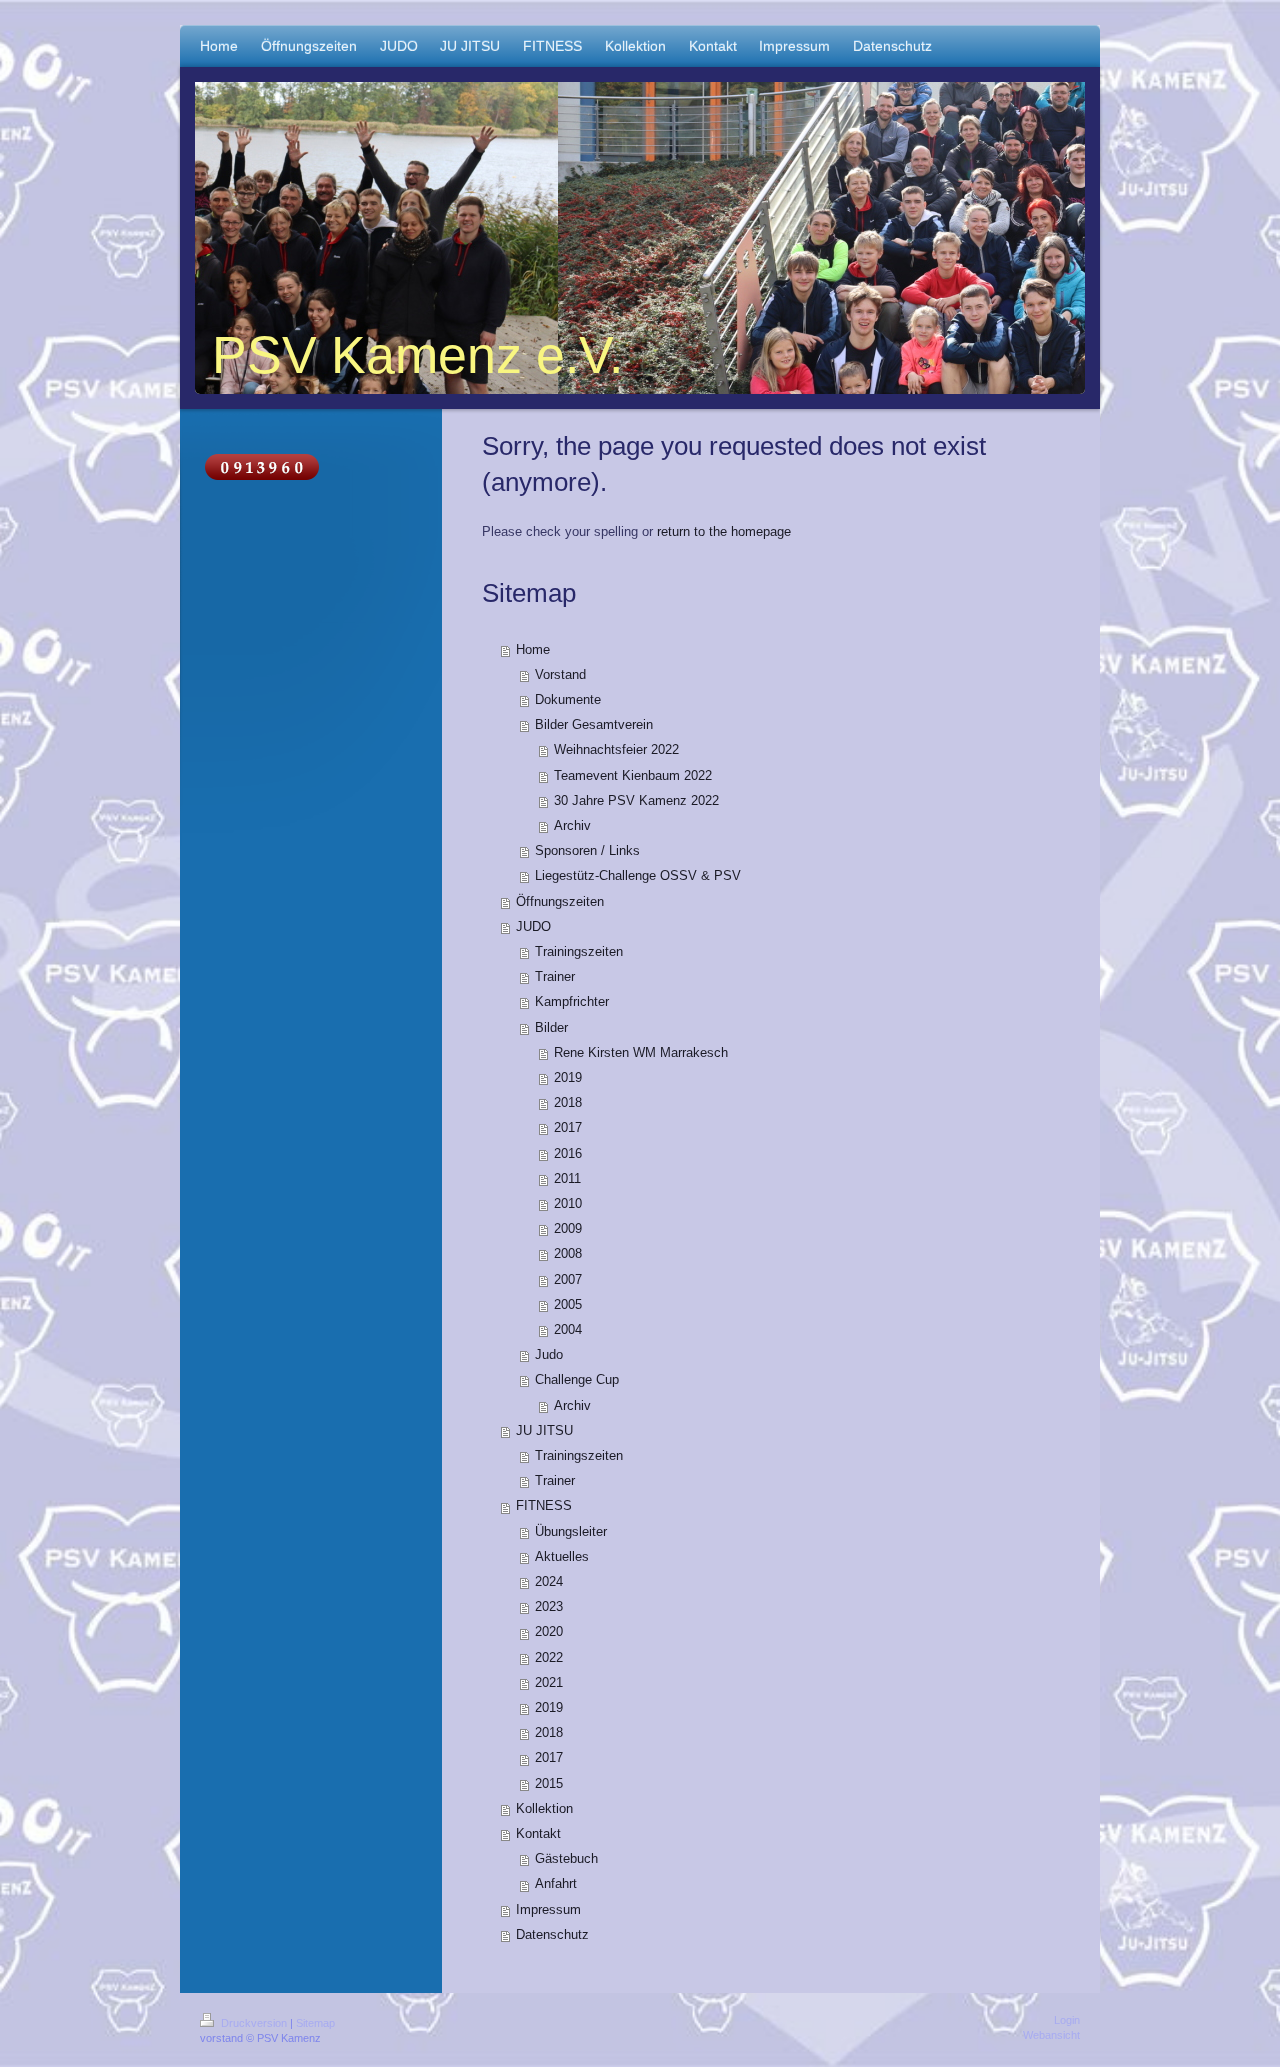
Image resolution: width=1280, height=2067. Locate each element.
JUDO (533, 927)
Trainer (555, 977)
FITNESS (544, 1506)
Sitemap (315, 2023)
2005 (568, 1305)
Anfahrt (556, 1884)
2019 (568, 1078)
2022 (549, 1658)
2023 (549, 1607)
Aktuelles (562, 1557)
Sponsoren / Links (587, 851)
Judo (549, 1355)
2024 (549, 1582)
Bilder (551, 1028)
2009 (568, 1229)
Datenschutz (552, 1935)
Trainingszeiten (579, 952)
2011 (567, 1179)
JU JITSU (544, 1431)
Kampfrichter (572, 1002)
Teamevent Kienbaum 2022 (633, 776)
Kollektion (544, 1809)
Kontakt (538, 1834)
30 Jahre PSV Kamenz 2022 (636, 801)
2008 (568, 1254)
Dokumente (568, 700)
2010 (568, 1204)
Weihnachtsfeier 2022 (616, 750)
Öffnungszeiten (560, 902)
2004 (568, 1330)
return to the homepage (724, 532)
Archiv (572, 826)
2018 (568, 1103)
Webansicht (1051, 2035)
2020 (549, 1632)
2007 (568, 1280)
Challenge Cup (577, 1380)
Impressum (548, 1910)
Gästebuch (566, 1859)
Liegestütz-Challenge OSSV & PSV (638, 876)
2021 (549, 1683)
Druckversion (254, 2023)
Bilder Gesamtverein (594, 725)
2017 (568, 1128)
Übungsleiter (571, 1532)
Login (1067, 2020)
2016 (568, 1154)
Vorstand (560, 675)
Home (533, 650)
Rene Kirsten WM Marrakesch (641, 1053)
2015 (549, 1784)
